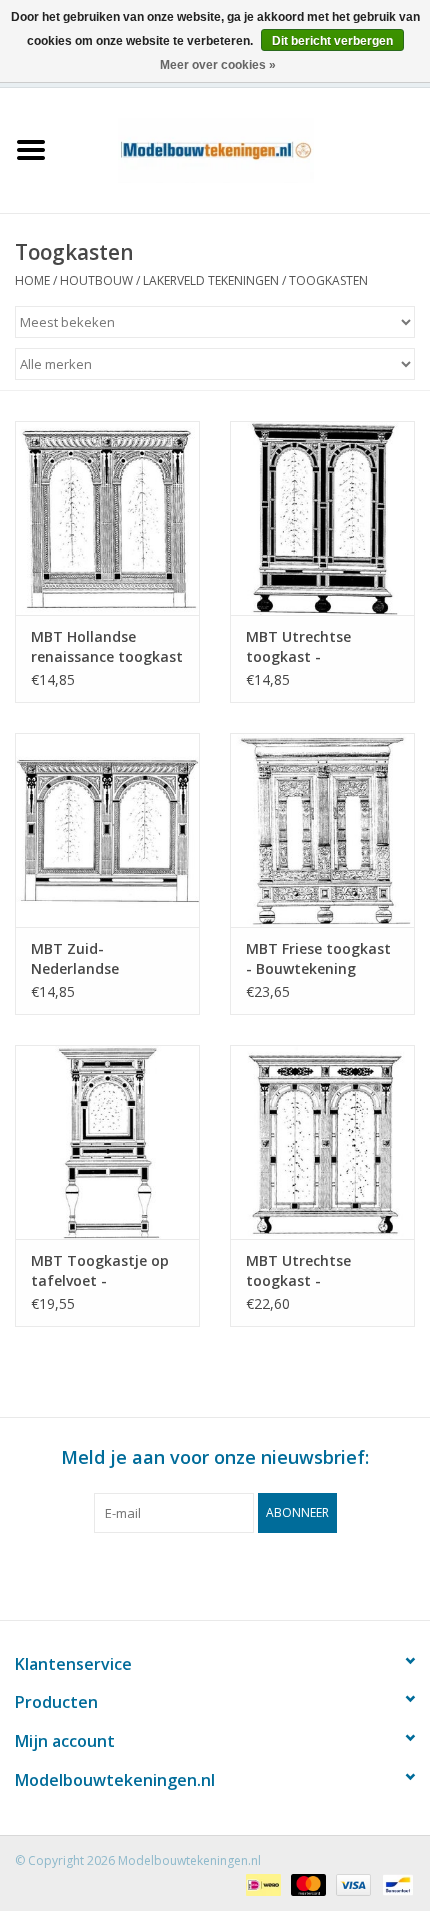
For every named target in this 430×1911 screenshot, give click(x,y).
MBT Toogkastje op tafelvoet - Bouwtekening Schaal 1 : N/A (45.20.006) (106, 1271)
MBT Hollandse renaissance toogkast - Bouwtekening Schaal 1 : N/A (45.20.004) (107, 647)
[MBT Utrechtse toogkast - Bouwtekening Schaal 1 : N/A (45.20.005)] (322, 518)
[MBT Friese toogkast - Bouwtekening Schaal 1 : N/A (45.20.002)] (322, 830)
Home (32, 280)
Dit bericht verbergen (332, 41)
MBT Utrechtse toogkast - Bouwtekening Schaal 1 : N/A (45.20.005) (321, 647)
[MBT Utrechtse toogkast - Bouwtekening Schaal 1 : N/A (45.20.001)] (322, 1142)
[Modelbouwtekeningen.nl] (246, 148)
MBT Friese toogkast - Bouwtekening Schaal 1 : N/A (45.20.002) (318, 959)
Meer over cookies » (218, 65)
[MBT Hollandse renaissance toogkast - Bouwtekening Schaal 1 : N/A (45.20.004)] (107, 518)
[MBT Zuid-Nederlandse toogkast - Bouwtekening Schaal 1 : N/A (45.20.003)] (107, 830)
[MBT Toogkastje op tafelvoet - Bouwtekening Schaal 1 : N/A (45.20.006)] (107, 1142)
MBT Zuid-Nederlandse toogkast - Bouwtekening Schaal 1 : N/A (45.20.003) (106, 959)
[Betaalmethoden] (261, 1883)
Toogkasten (328, 280)
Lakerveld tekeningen (211, 280)
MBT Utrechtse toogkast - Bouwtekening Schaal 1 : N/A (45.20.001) (321, 1271)
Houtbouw (96, 280)
